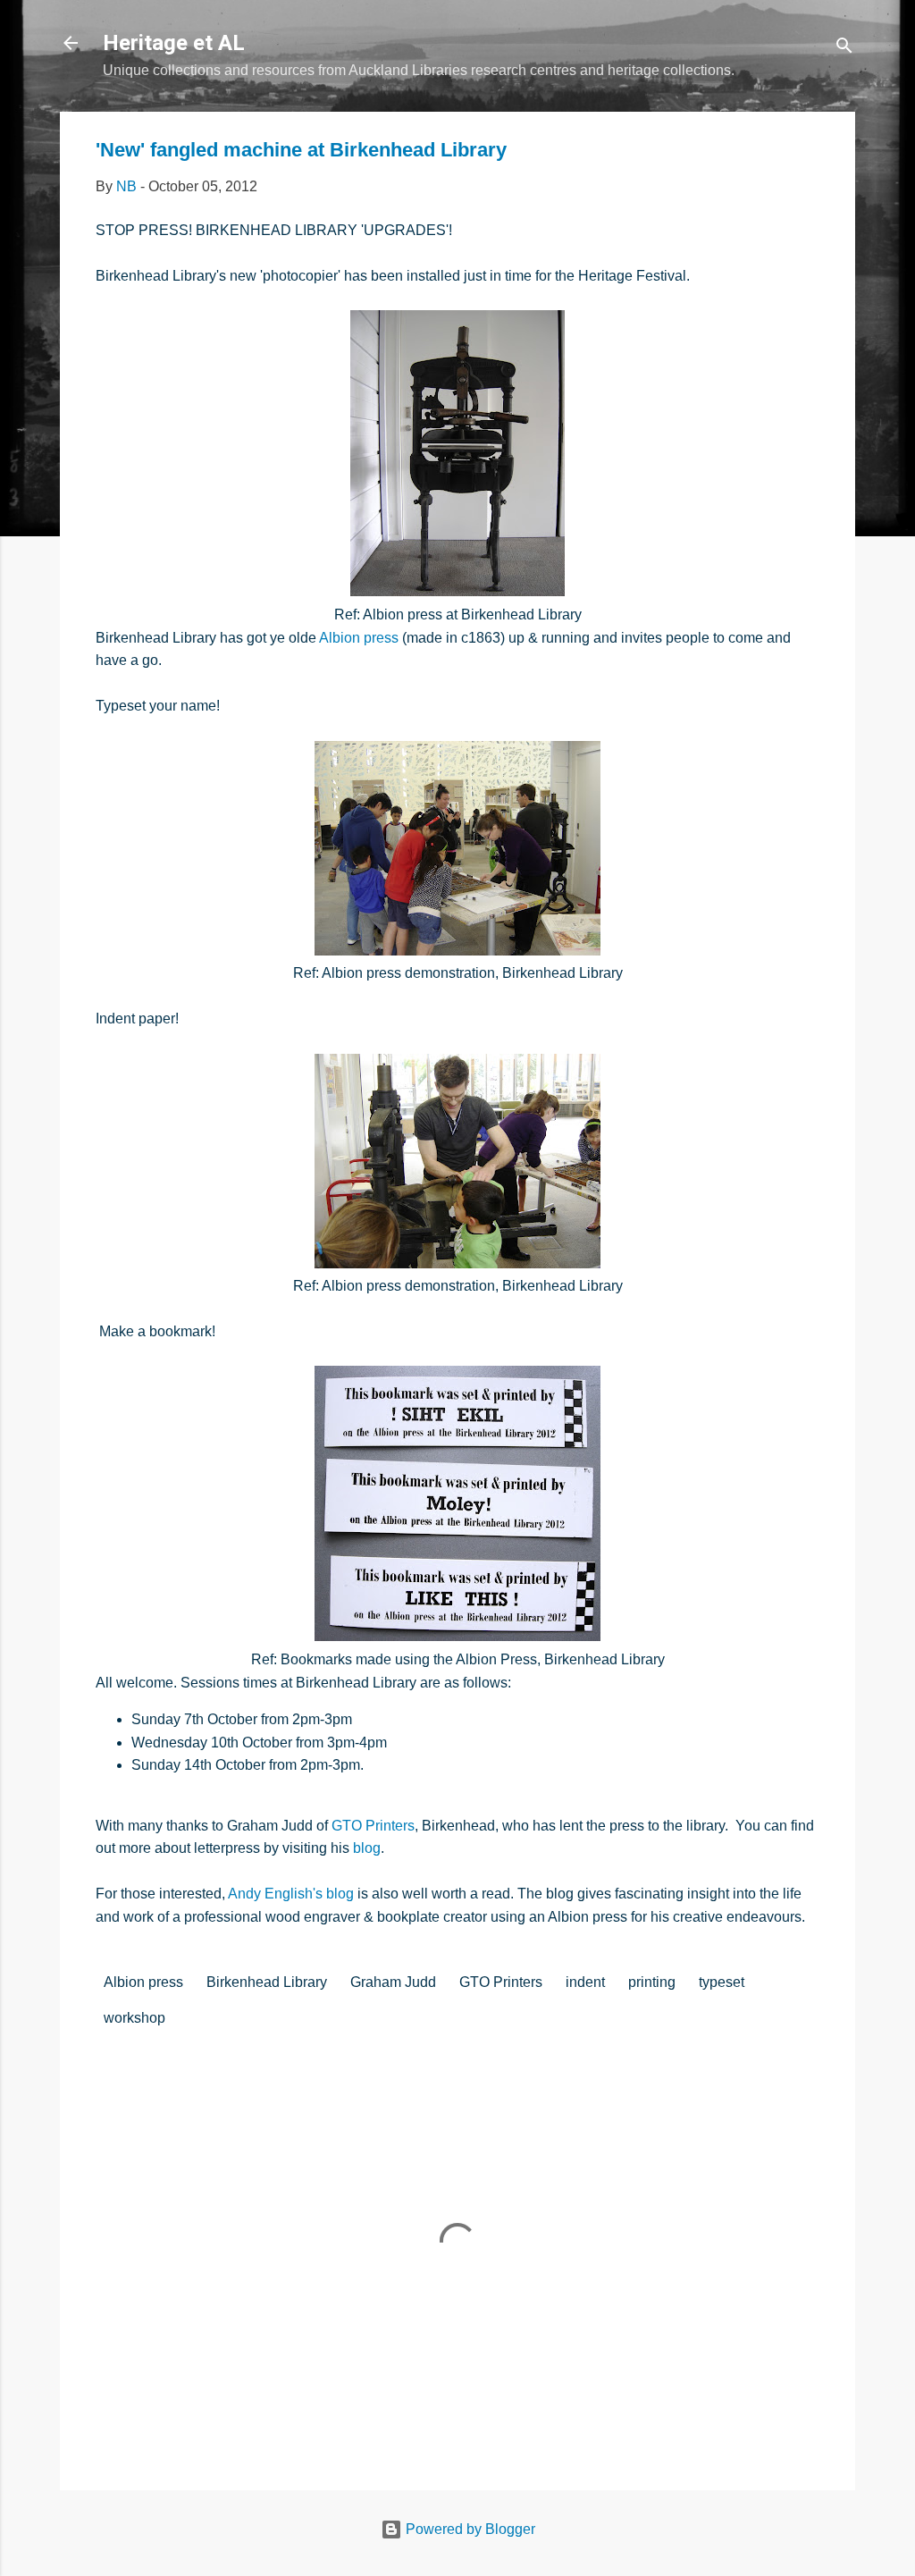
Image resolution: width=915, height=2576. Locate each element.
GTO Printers (373, 1826)
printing (652, 1982)
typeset (722, 1982)
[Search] (844, 49)
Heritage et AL (174, 43)
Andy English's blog (291, 1894)
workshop (134, 2018)
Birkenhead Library (267, 1982)
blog (367, 1848)
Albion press (359, 638)
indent (585, 1982)
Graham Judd (393, 1982)
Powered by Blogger (469, 2529)
